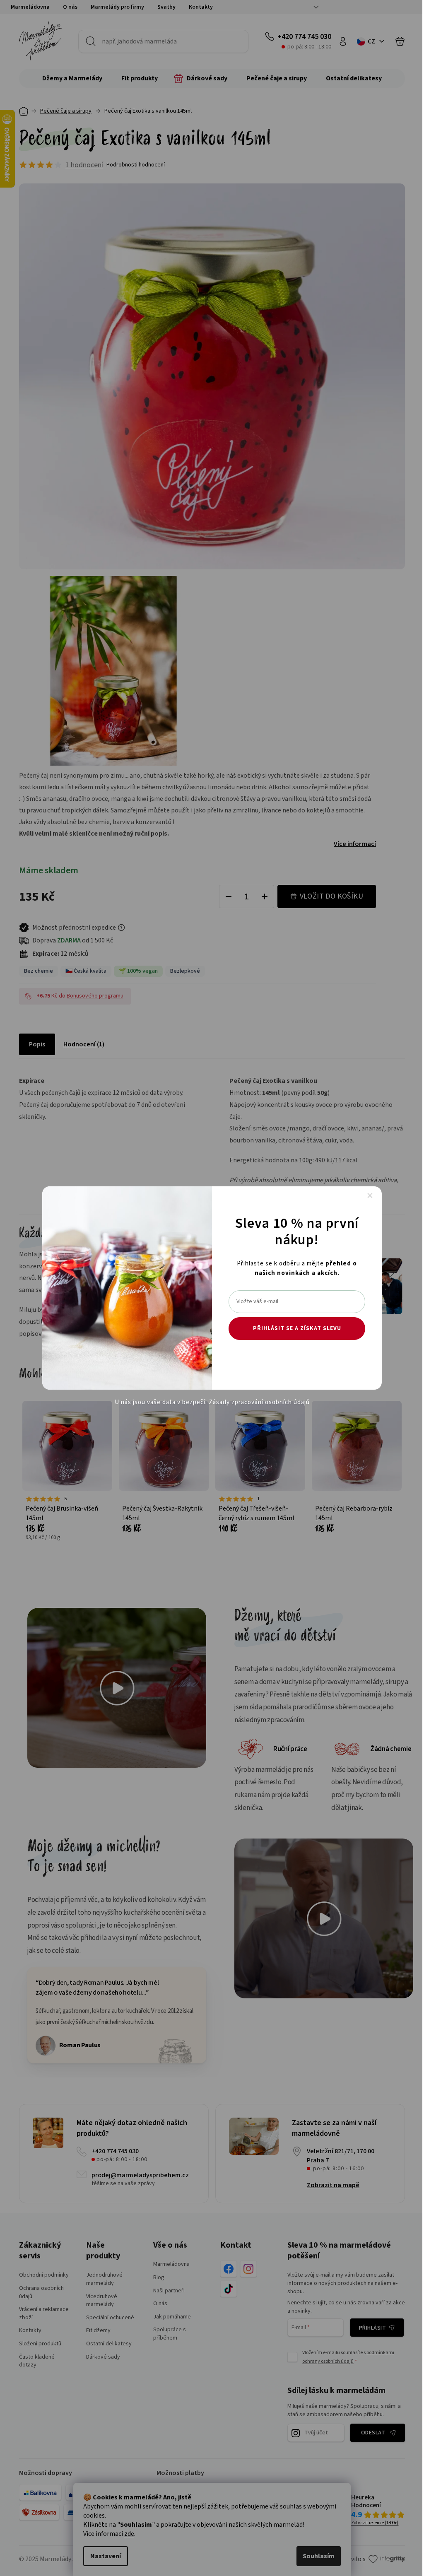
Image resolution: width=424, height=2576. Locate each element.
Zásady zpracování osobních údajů (259, 1402)
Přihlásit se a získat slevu (297, 1328)
